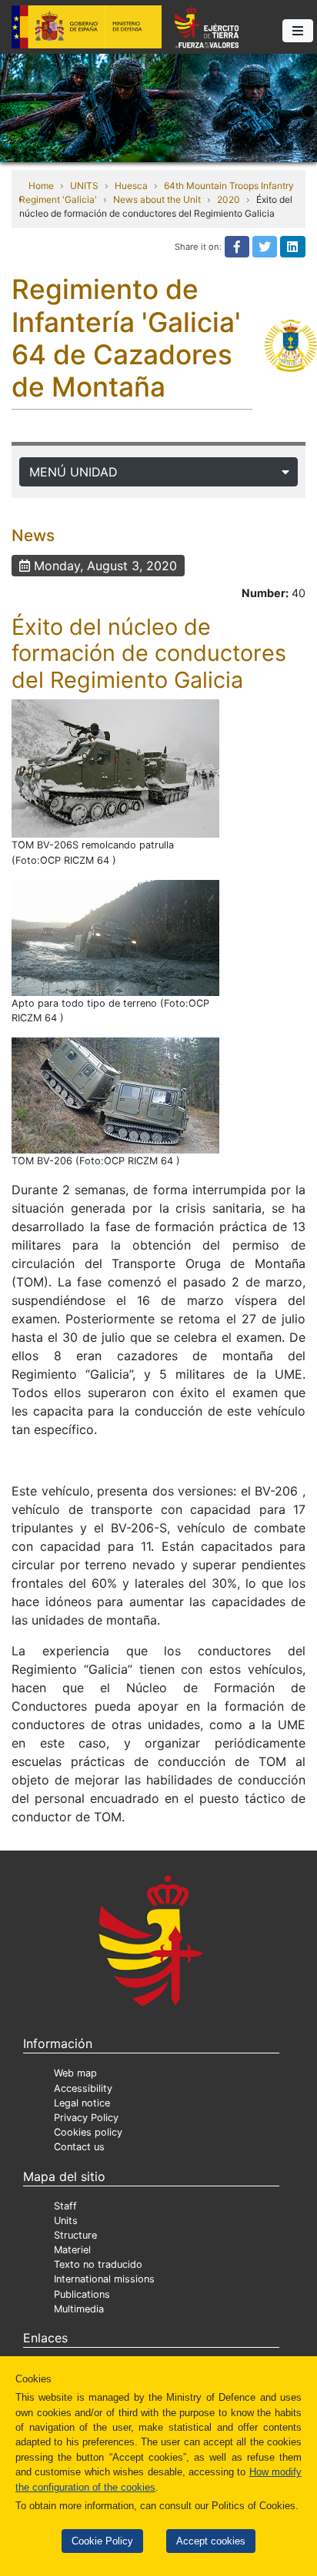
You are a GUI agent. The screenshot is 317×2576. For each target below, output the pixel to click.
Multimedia (79, 2309)
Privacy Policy (86, 2118)
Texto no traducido (98, 2264)
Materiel (72, 2250)
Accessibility (83, 2088)
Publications (82, 2294)
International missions (104, 2279)
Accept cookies (211, 2541)
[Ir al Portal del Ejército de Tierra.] (158, 107)
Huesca (131, 186)
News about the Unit (157, 199)
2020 (229, 199)
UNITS (84, 186)
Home (41, 186)
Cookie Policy (102, 2541)
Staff (65, 2206)
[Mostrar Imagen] (115, 768)
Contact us (79, 2147)
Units (66, 2221)
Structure (75, 2235)
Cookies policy (88, 2132)
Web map (75, 2073)
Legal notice (82, 2103)
